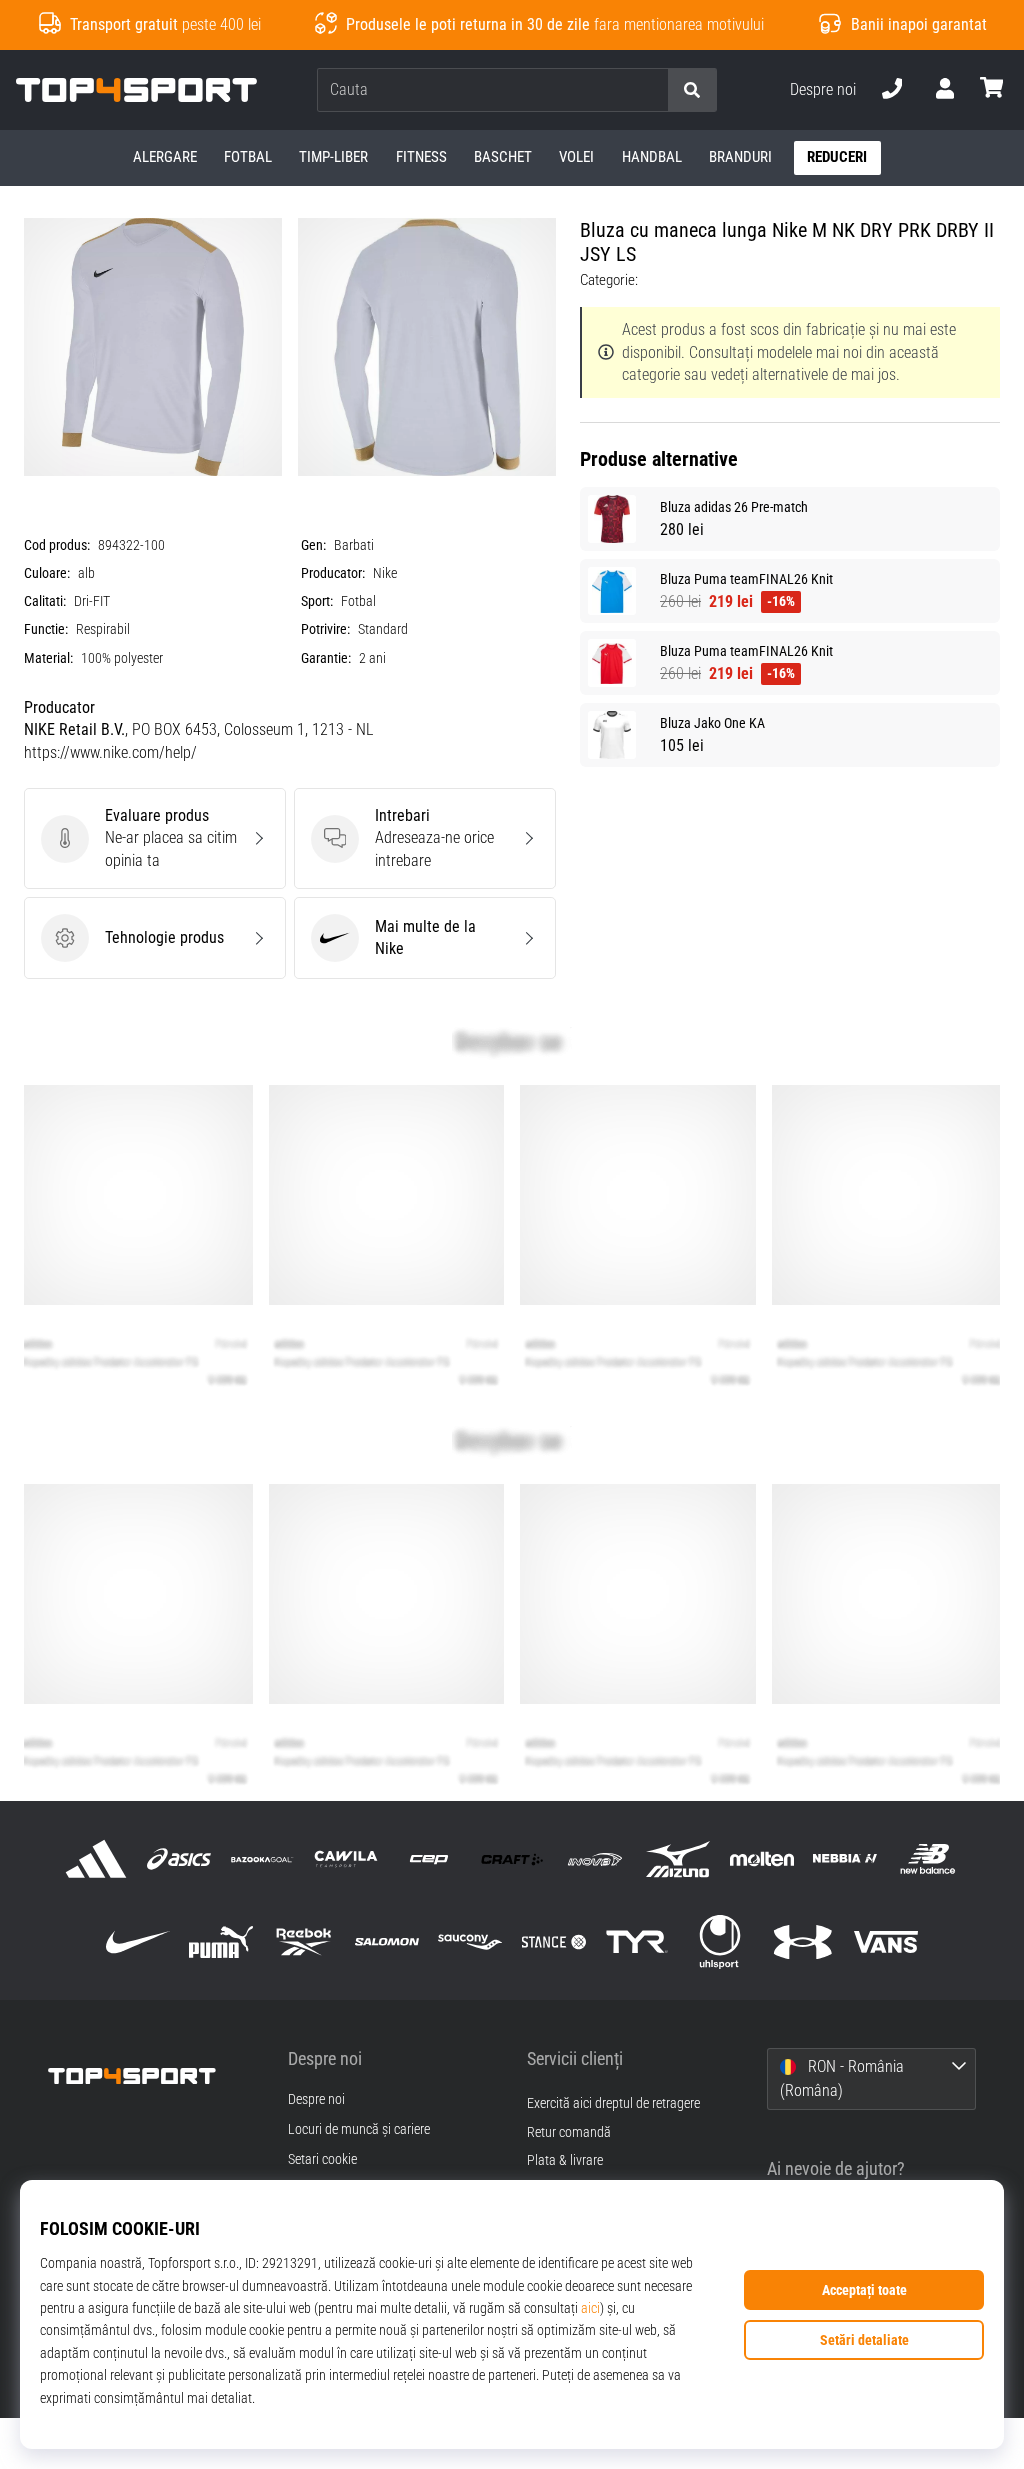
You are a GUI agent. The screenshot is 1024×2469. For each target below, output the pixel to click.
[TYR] (636, 1942)
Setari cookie (322, 2160)
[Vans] (886, 1942)
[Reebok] (303, 1942)
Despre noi (823, 89)
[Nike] (137, 1942)
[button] (652, 90)
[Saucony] (470, 1942)
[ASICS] (179, 1858)
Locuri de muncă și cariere (359, 2130)
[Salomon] (387, 1942)
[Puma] (220, 1942)
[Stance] (553, 1942)
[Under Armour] (803, 1942)
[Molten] (761, 1858)
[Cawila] (345, 1858)
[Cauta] (692, 90)
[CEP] (428, 1858)
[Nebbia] (844, 1858)
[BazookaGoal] (262, 1858)
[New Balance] (927, 1858)
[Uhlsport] (719, 1942)
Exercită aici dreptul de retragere (613, 2103)
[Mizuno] (678, 1858)
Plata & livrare (565, 2160)
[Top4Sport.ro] (153, 2075)
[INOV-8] (595, 1858)
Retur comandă (569, 2132)
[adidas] (95, 1858)
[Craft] (511, 1858)
